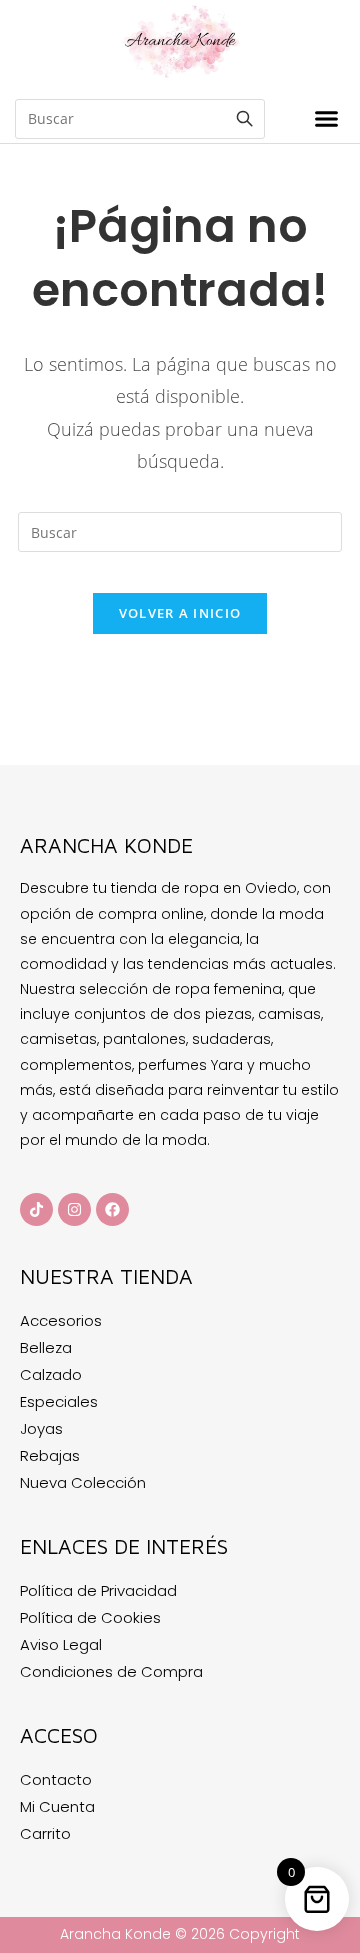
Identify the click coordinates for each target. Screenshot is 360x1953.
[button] (326, 119)
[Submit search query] (245, 119)
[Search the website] (140, 117)
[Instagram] (74, 1209)
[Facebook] (112, 1209)
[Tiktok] (36, 1209)
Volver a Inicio (180, 613)
